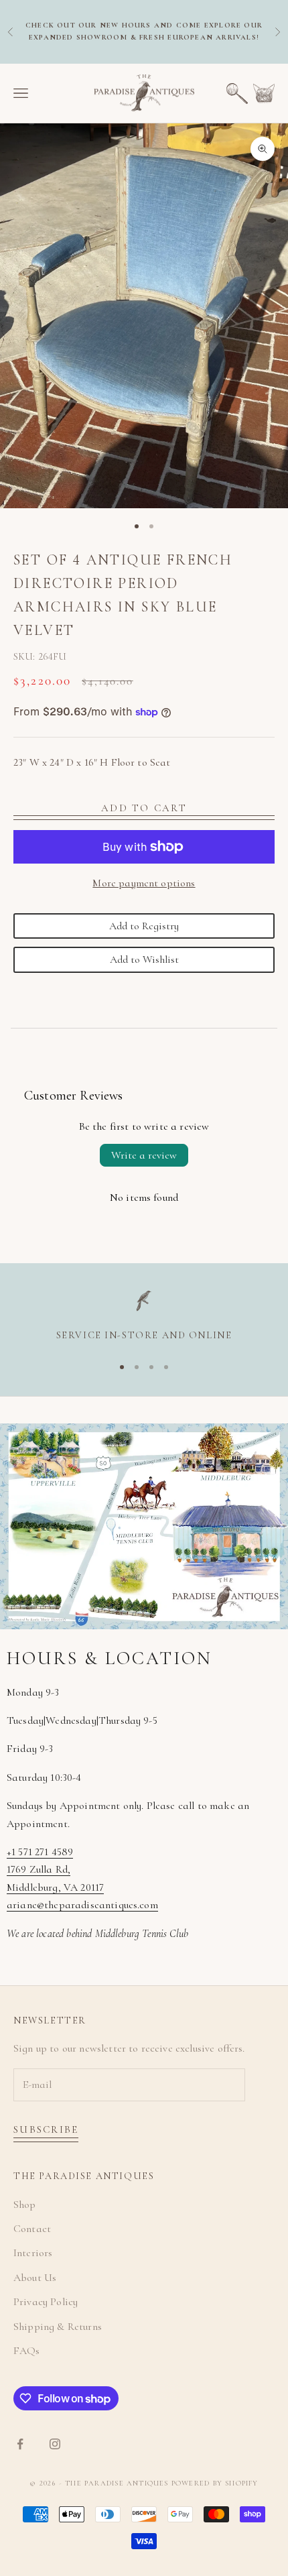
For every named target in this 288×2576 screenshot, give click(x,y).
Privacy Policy (46, 2302)
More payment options (144, 883)
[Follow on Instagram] (55, 2444)
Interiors (33, 2253)
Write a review (144, 1155)
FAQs (27, 2351)
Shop (25, 2205)
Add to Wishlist (144, 959)
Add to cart (144, 808)
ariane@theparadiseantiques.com (82, 1905)
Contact (32, 2229)
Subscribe (46, 2129)
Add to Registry (144, 926)
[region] (144, 1317)
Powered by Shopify (215, 2483)
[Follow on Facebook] (20, 2444)
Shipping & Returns (58, 2327)
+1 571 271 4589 (40, 1852)
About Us (35, 2278)
